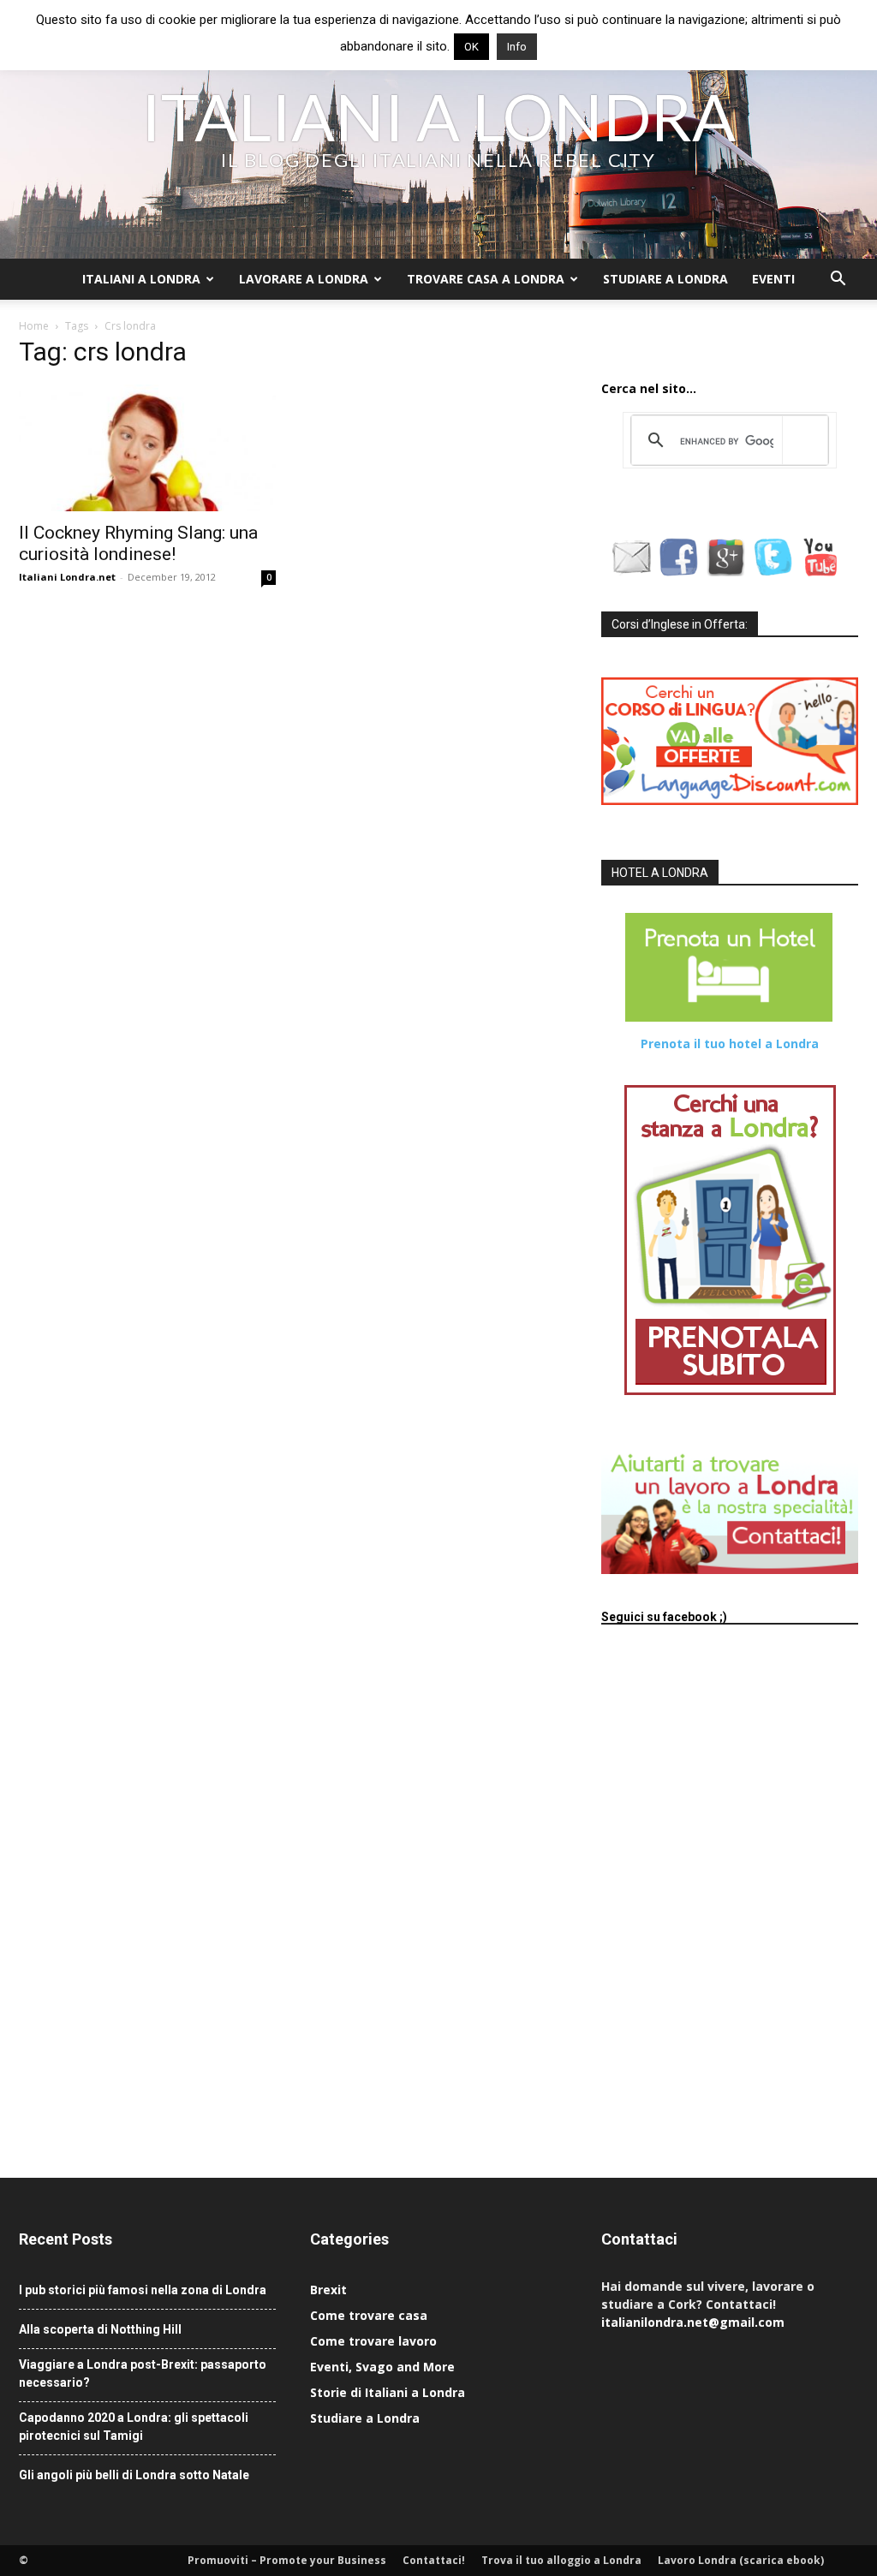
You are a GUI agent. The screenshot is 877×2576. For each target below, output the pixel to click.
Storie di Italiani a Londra (388, 2392)
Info (517, 47)
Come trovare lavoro (373, 2341)
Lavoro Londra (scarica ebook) (741, 2560)
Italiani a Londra (141, 279)
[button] (838, 280)
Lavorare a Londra (304, 279)
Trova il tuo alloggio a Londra (561, 2560)
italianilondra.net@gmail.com (693, 2322)
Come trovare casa (369, 2315)
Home (34, 326)
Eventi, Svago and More (382, 2367)
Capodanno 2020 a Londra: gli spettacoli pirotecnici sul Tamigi (134, 2427)
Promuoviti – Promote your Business (287, 2560)
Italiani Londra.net (67, 577)
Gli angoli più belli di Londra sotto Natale (134, 2475)
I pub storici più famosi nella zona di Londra (143, 2290)
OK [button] (471, 47)
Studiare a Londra (665, 279)
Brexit (328, 2290)
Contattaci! (434, 2560)
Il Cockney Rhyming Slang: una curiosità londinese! (138, 543)
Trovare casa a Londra (486, 279)
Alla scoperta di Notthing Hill (100, 2329)
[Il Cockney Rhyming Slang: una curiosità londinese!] (147, 448)
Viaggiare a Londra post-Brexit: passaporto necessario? (143, 2373)
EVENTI (773, 279)
